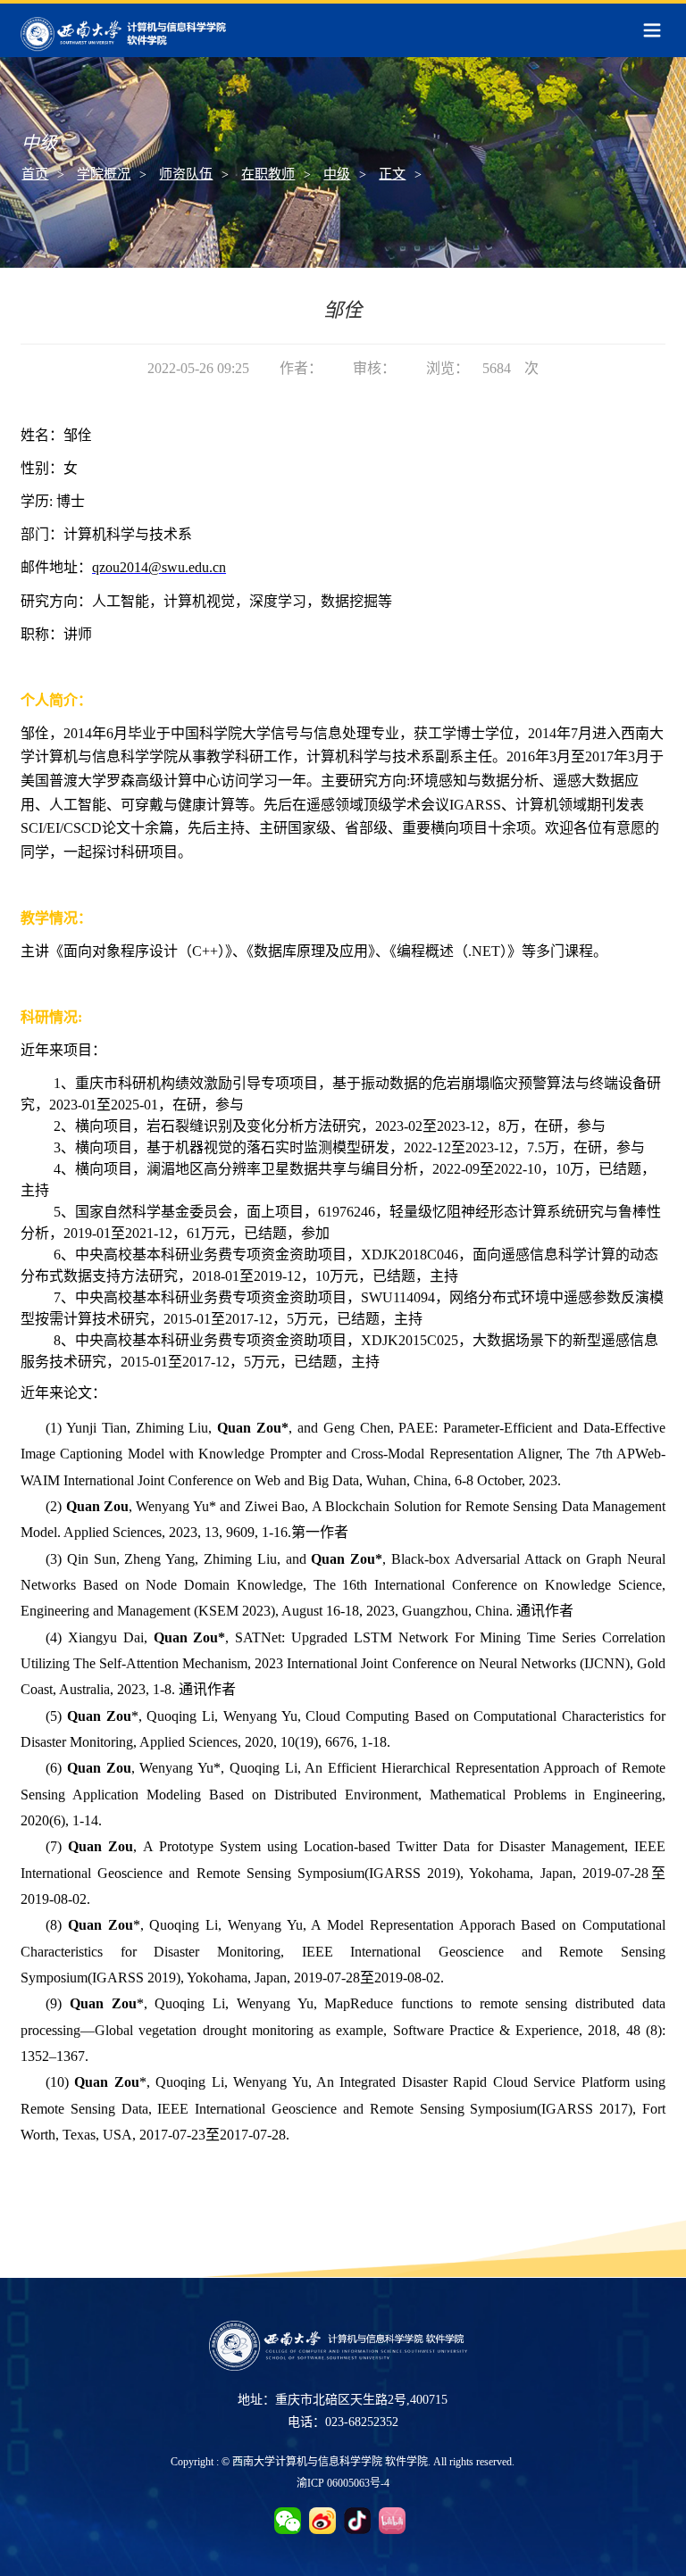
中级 (337, 174)
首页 (35, 174)
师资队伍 (186, 174)
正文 (392, 174)
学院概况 (104, 174)
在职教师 (268, 174)
